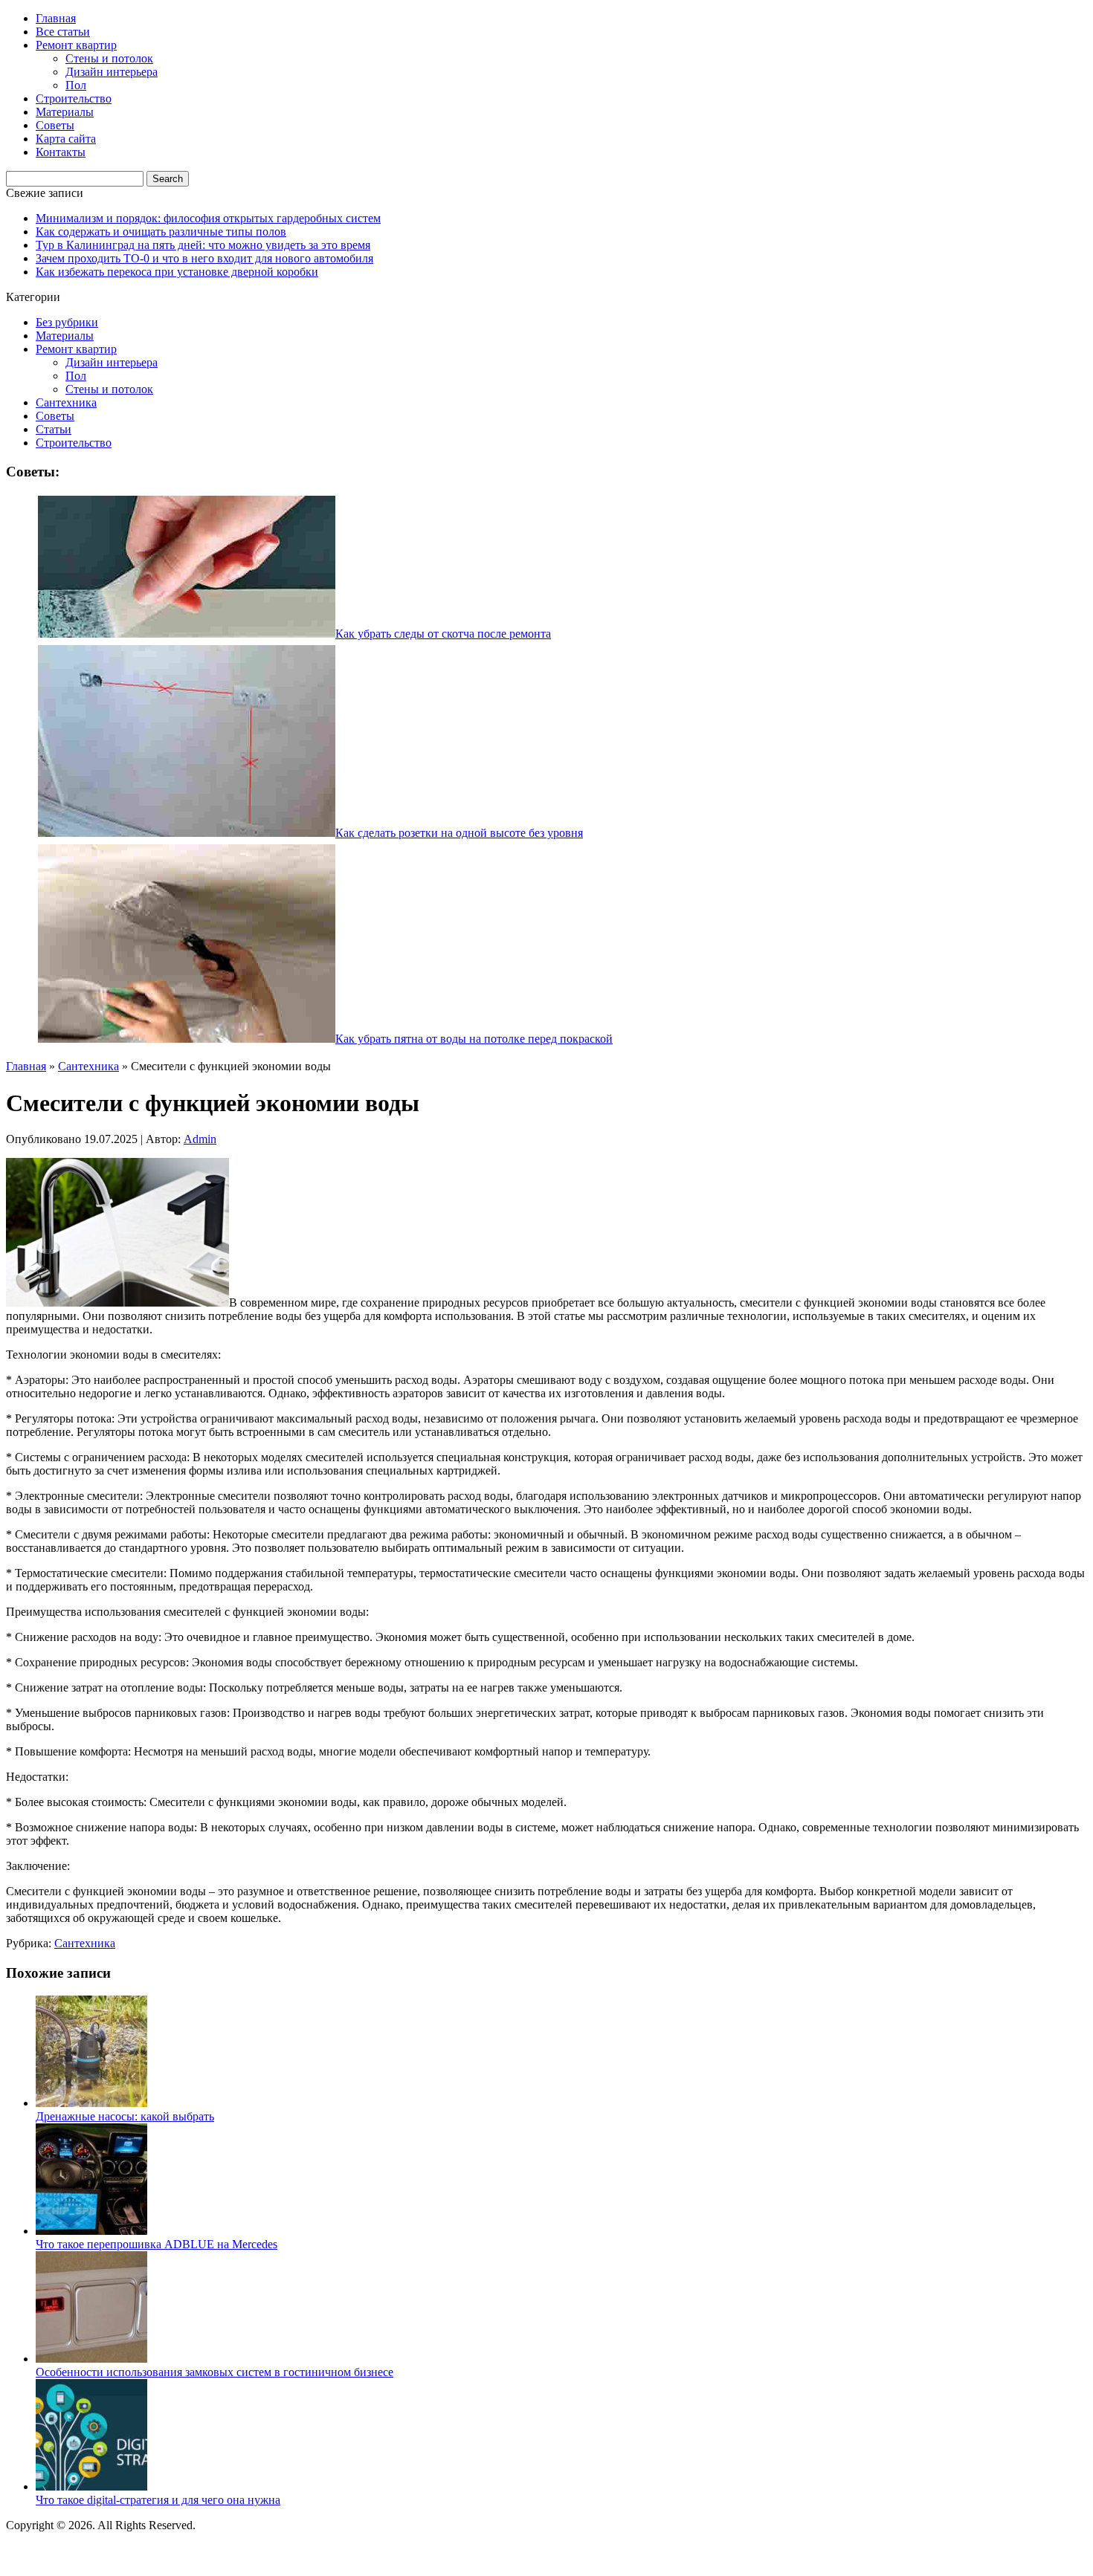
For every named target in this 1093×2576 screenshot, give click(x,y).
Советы (55, 125)
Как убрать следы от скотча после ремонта (443, 634)
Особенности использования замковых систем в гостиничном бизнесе (215, 2372)
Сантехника (66, 402)
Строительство (74, 98)
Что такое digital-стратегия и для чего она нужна (158, 2500)
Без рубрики (67, 322)
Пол (76, 85)
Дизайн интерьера (112, 72)
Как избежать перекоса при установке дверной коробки (177, 272)
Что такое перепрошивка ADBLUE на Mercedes (157, 2244)
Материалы (65, 112)
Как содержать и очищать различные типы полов (161, 232)
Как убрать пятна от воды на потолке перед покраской (474, 1039)
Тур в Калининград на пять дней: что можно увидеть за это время (203, 245)
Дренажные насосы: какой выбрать (125, 2116)
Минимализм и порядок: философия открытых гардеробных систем (208, 218)
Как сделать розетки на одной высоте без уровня (459, 833)
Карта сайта (66, 139)
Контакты (61, 152)
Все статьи (63, 32)
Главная (56, 18)
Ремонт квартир (76, 45)
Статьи (54, 429)
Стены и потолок (109, 58)
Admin (200, 1139)
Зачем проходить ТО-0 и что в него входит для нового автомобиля (204, 258)
